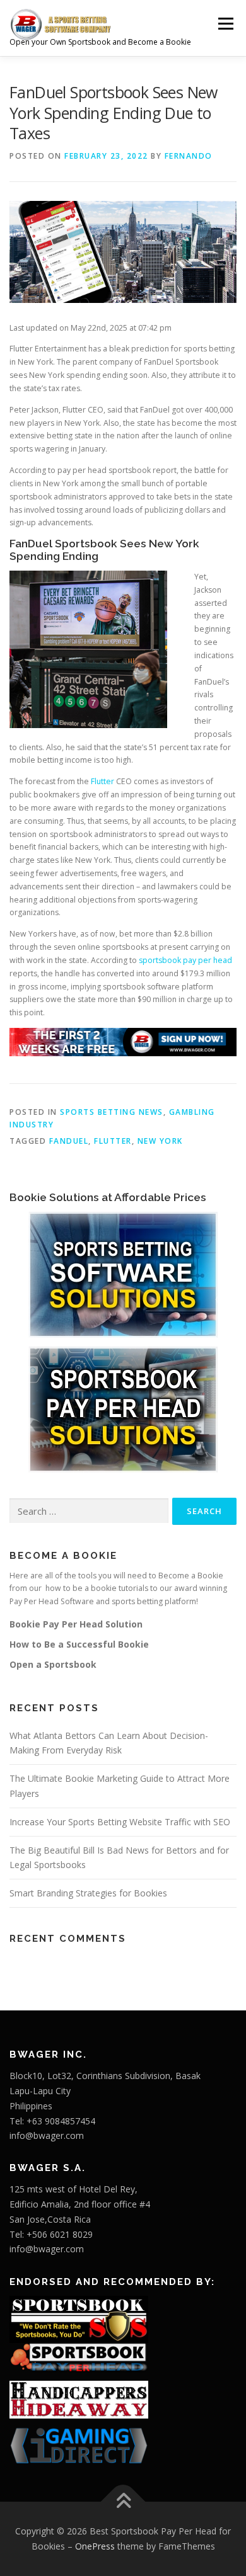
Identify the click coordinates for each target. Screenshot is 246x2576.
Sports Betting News (112, 1112)
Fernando (189, 156)
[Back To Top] (123, 2502)
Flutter (102, 781)
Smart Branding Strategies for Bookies (88, 1893)
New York (160, 1141)
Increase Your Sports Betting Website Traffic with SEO (120, 1822)
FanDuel (69, 1141)
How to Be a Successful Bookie (79, 1644)
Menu (225, 24)
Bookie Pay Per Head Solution (76, 1624)
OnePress (95, 2546)
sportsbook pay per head (185, 960)
